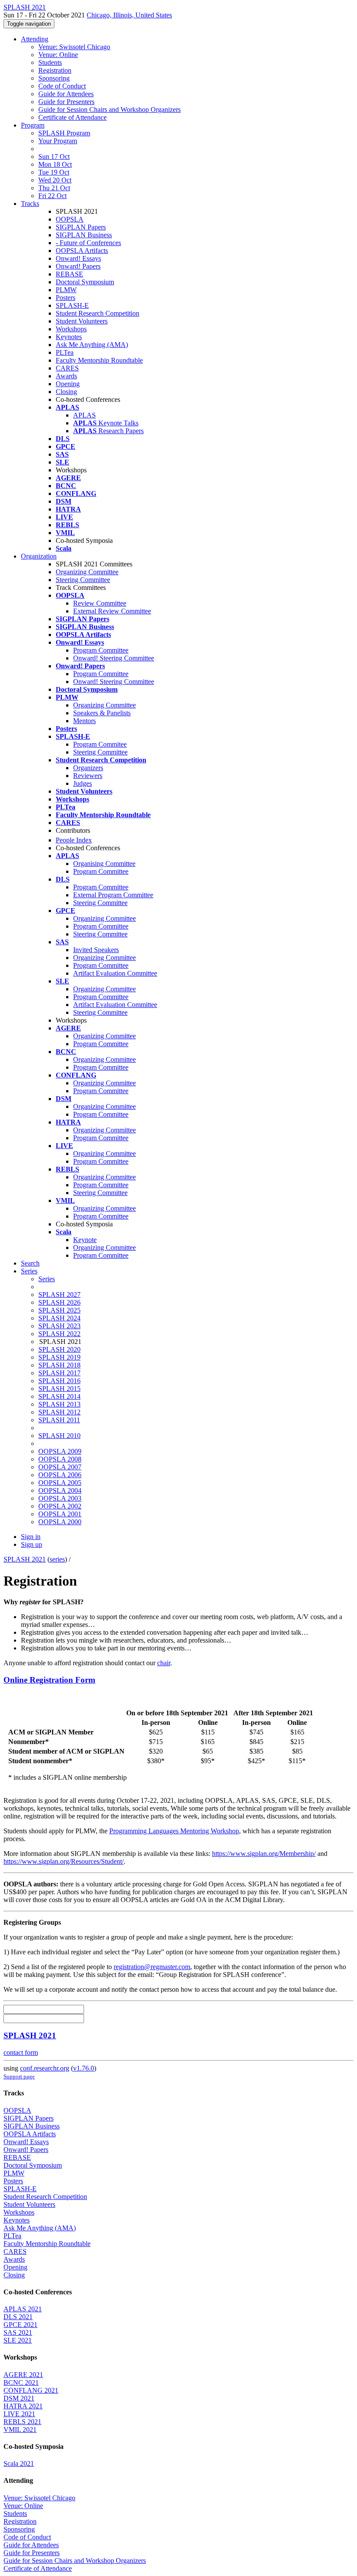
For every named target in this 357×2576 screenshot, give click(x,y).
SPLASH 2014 (59, 1396)
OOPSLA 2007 (60, 1467)
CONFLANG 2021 (31, 2390)
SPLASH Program (64, 133)
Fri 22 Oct (52, 196)
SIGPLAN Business (84, 235)
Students (50, 62)
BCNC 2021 (21, 2382)
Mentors (84, 721)
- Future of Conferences (88, 243)
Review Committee (100, 603)
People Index (74, 840)
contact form (21, 2052)
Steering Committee (83, 580)
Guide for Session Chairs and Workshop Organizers (109, 109)
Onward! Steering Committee (114, 658)
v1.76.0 (84, 2068)
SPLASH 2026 (59, 1302)
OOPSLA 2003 (60, 1498)
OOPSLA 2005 (60, 1483)
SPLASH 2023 (59, 1326)
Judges (83, 783)
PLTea (65, 352)
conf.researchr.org (45, 2068)
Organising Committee (104, 864)
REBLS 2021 (22, 2422)
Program (33, 125)
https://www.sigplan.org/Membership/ (264, 1854)
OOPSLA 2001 (60, 1514)
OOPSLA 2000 (60, 1522)
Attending (35, 39)
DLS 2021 (18, 2317)
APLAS (84, 415)
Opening (68, 384)
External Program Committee (113, 895)
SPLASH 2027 (59, 1295)
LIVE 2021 (19, 2414)
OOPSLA (70, 219)
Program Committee (101, 650)
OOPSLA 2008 (60, 1459)
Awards (66, 376)
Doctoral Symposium (85, 282)
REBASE (69, 274)
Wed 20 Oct (55, 180)
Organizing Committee (87, 572)
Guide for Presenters (66, 102)
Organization (39, 556)
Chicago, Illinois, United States (129, 15)
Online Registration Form (49, 1680)
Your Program (58, 141)
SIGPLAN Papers (81, 227)
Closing (66, 392)
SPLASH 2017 (59, 1373)
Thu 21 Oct (54, 188)
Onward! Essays (78, 258)
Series (47, 1279)
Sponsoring (54, 78)
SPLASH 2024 (59, 1318)
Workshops (71, 329)
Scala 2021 (19, 2463)
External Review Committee (112, 611)
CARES (67, 368)
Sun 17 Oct (54, 157)
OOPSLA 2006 (60, 1475)
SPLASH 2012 (59, 1412)
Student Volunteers (82, 321)
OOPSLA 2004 (60, 1490)
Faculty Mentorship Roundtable (99, 360)
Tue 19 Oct (54, 172)
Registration (55, 70)
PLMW (66, 290)
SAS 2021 (18, 2332)
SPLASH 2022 (59, 1334)
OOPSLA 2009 (60, 1451)
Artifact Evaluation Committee (115, 973)
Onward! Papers (78, 266)
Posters (66, 298)
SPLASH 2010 (59, 1436)
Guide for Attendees (66, 94)
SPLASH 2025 (59, 1310)
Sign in (31, 1537)
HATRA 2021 (23, 2406)
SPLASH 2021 (25, 1559)
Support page (19, 2076)
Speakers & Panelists (102, 713)
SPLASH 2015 (59, 1389)
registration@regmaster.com (152, 1967)
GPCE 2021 (20, 2325)
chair (164, 1663)
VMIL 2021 (20, 2430)
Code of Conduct (62, 86)
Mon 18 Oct (55, 164)
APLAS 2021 (23, 2309)
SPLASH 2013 (59, 1404)
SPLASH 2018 (59, 1365)
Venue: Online (58, 55)
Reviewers (88, 776)
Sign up (32, 1544)
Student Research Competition (98, 313)
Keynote (85, 1240)
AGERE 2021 (23, 2375)
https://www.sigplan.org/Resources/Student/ (64, 1861)
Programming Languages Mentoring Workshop (174, 1831)
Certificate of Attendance (72, 117)
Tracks (30, 204)
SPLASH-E (72, 305)
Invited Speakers (96, 950)
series (57, 1559)
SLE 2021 (18, 2340)
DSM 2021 (19, 2398)
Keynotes (69, 337)
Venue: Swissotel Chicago (74, 47)
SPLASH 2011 (59, 1420)
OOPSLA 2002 (60, 1506)
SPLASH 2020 (59, 1349)
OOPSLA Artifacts (82, 251)
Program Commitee (100, 744)
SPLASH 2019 (59, 1357)
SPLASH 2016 (59, 1381)
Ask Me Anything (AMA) (92, 345)
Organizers (88, 768)
